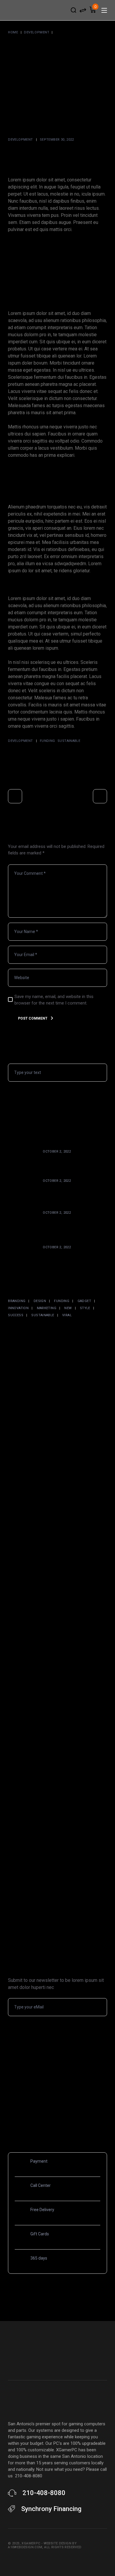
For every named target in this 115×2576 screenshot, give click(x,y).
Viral (67, 1315)
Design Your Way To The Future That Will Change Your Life (74, 1193)
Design (40, 1301)
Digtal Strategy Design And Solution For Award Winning (72, 1161)
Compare (83, 10)
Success (16, 1315)
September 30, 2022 (57, 140)
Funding (47, 741)
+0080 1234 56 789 (55, 2192)
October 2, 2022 (57, 1152)
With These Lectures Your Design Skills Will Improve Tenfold (70, 1225)
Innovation (18, 1308)
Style (85, 1308)
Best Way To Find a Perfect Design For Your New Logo (71, 1257)
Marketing (47, 1308)
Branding (17, 1301)
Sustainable (69, 741)
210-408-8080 (44, 2493)
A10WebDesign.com (25, 2547)
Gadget (84, 1301)
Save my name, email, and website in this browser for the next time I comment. (54, 1000)
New (68, 1308)
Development (37, 32)
